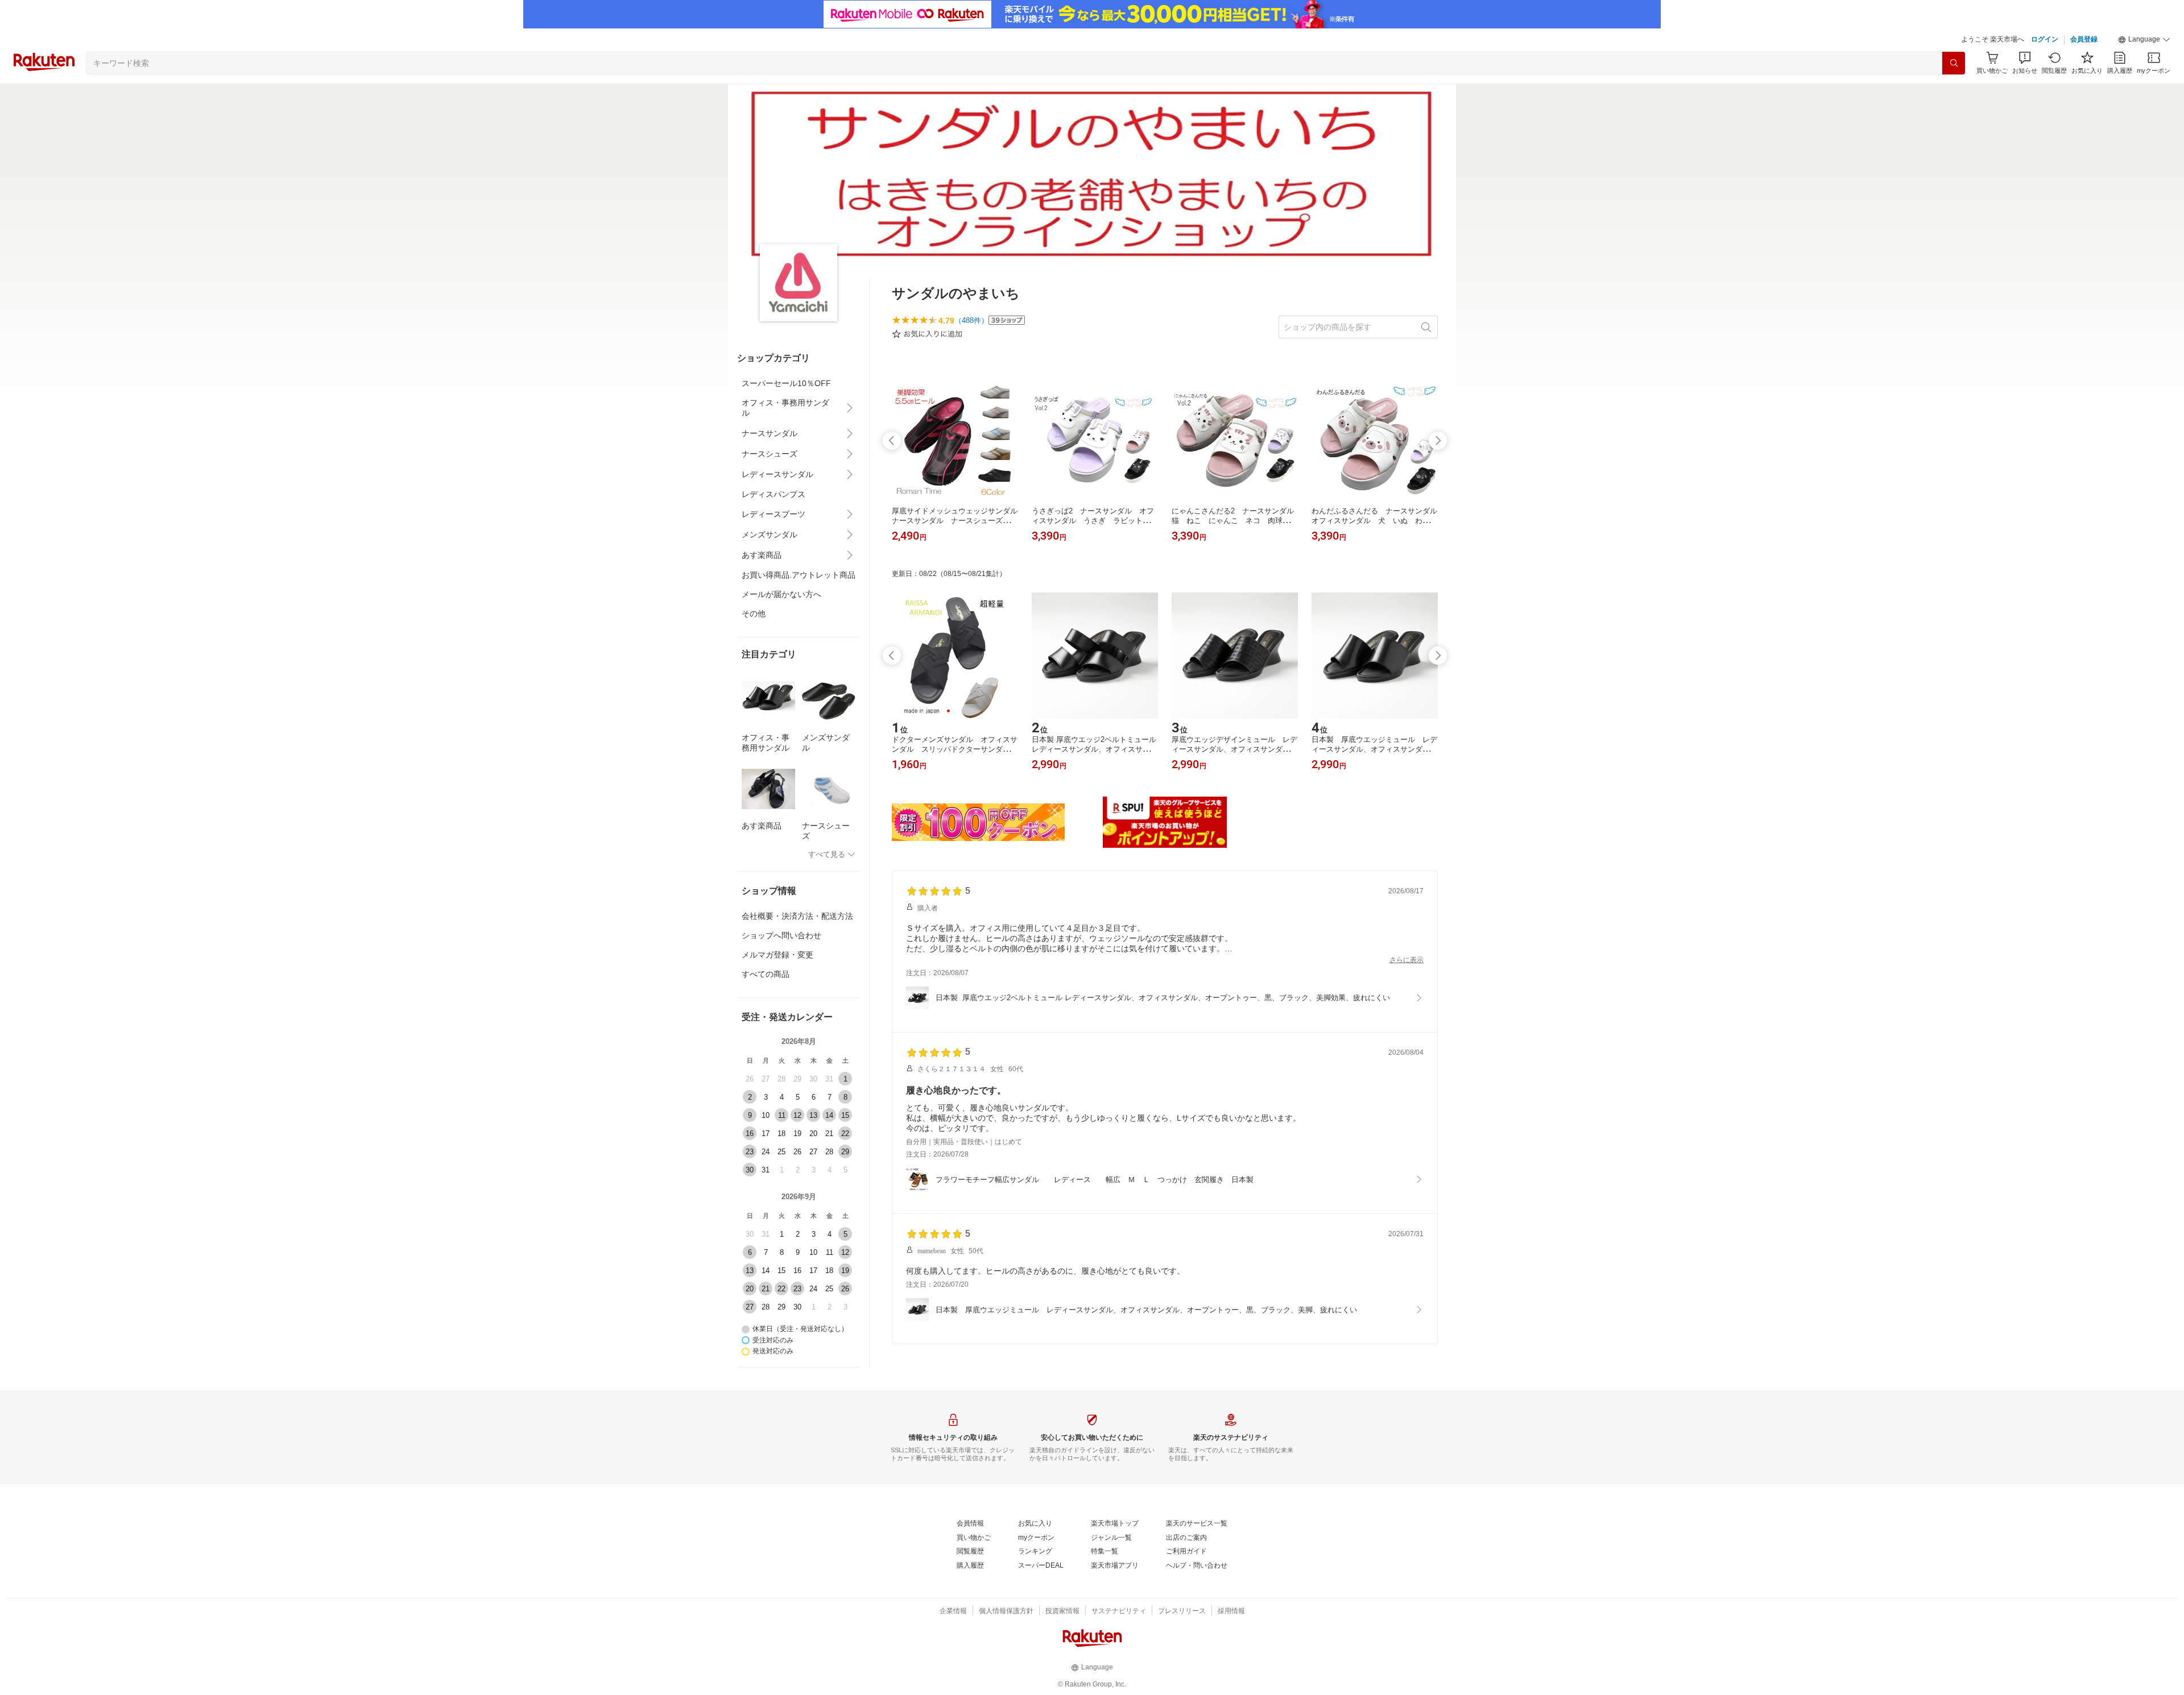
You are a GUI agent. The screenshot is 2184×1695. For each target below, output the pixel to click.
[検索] (1954, 63)
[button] (2144, 40)
